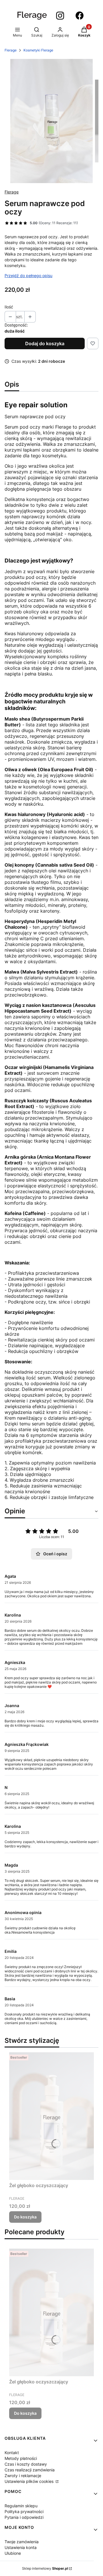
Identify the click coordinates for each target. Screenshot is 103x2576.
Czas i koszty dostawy (26, 2464)
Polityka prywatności (24, 2511)
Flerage (11, 50)
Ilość (9, 307)
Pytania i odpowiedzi (24, 2517)
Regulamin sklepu (21, 2506)
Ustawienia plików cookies (30, 2481)
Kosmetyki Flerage (38, 50)
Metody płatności (21, 2458)
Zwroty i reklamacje (23, 2476)
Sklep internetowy (45, 2568)
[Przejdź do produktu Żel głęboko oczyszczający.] (51, 2116)
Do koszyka (25, 2217)
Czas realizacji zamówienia (30, 2470)
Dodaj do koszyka (45, 343)
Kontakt (12, 2453)
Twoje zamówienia (22, 2542)
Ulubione (13, 2553)
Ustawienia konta (21, 2547)
